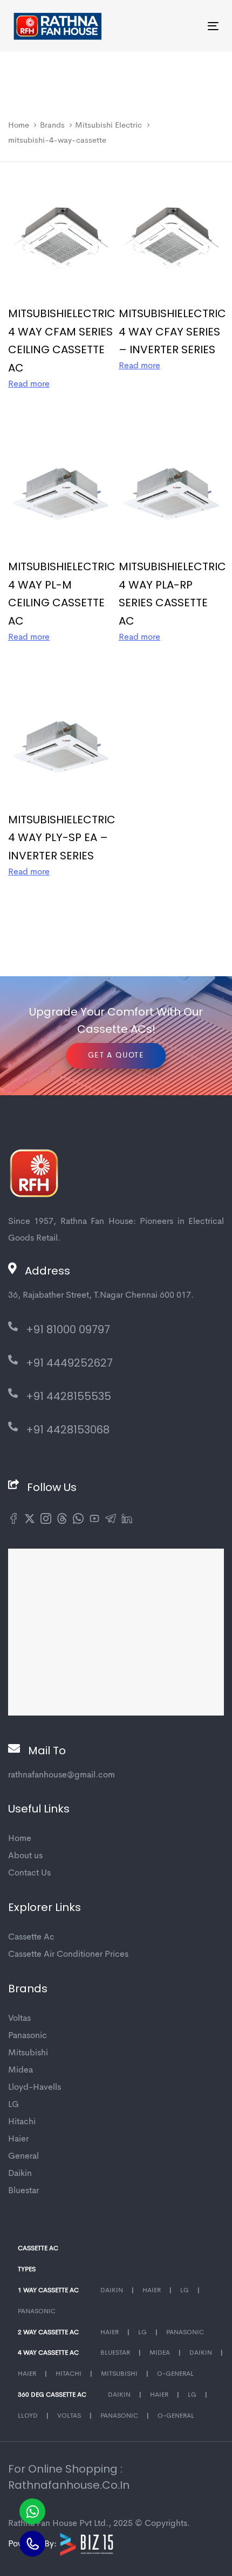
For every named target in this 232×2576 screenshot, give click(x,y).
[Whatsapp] (32, 2511)
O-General (175, 2374)
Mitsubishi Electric (108, 126)
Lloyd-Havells (35, 2088)
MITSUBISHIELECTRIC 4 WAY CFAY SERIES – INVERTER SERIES (172, 332)
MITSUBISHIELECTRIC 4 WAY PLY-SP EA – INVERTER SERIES (62, 838)
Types (27, 2270)
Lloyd (28, 2416)
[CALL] (32, 2544)
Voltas (19, 2019)
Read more (29, 384)
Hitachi (22, 2122)
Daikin (20, 2174)
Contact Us (29, 1873)
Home (19, 126)
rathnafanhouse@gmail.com (62, 1775)
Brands (52, 126)
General (23, 2157)
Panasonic (28, 2036)
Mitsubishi (28, 2053)
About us (25, 1856)
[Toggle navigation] (184, 26)
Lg (185, 2291)
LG (13, 2105)
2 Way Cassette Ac (48, 2333)
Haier (18, 2139)
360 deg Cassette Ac (52, 2395)
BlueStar (115, 2353)
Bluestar (23, 2191)
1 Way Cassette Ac (48, 2291)
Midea (21, 2070)
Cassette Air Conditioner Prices (68, 1955)
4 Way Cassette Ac (48, 2353)
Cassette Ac (31, 1937)
